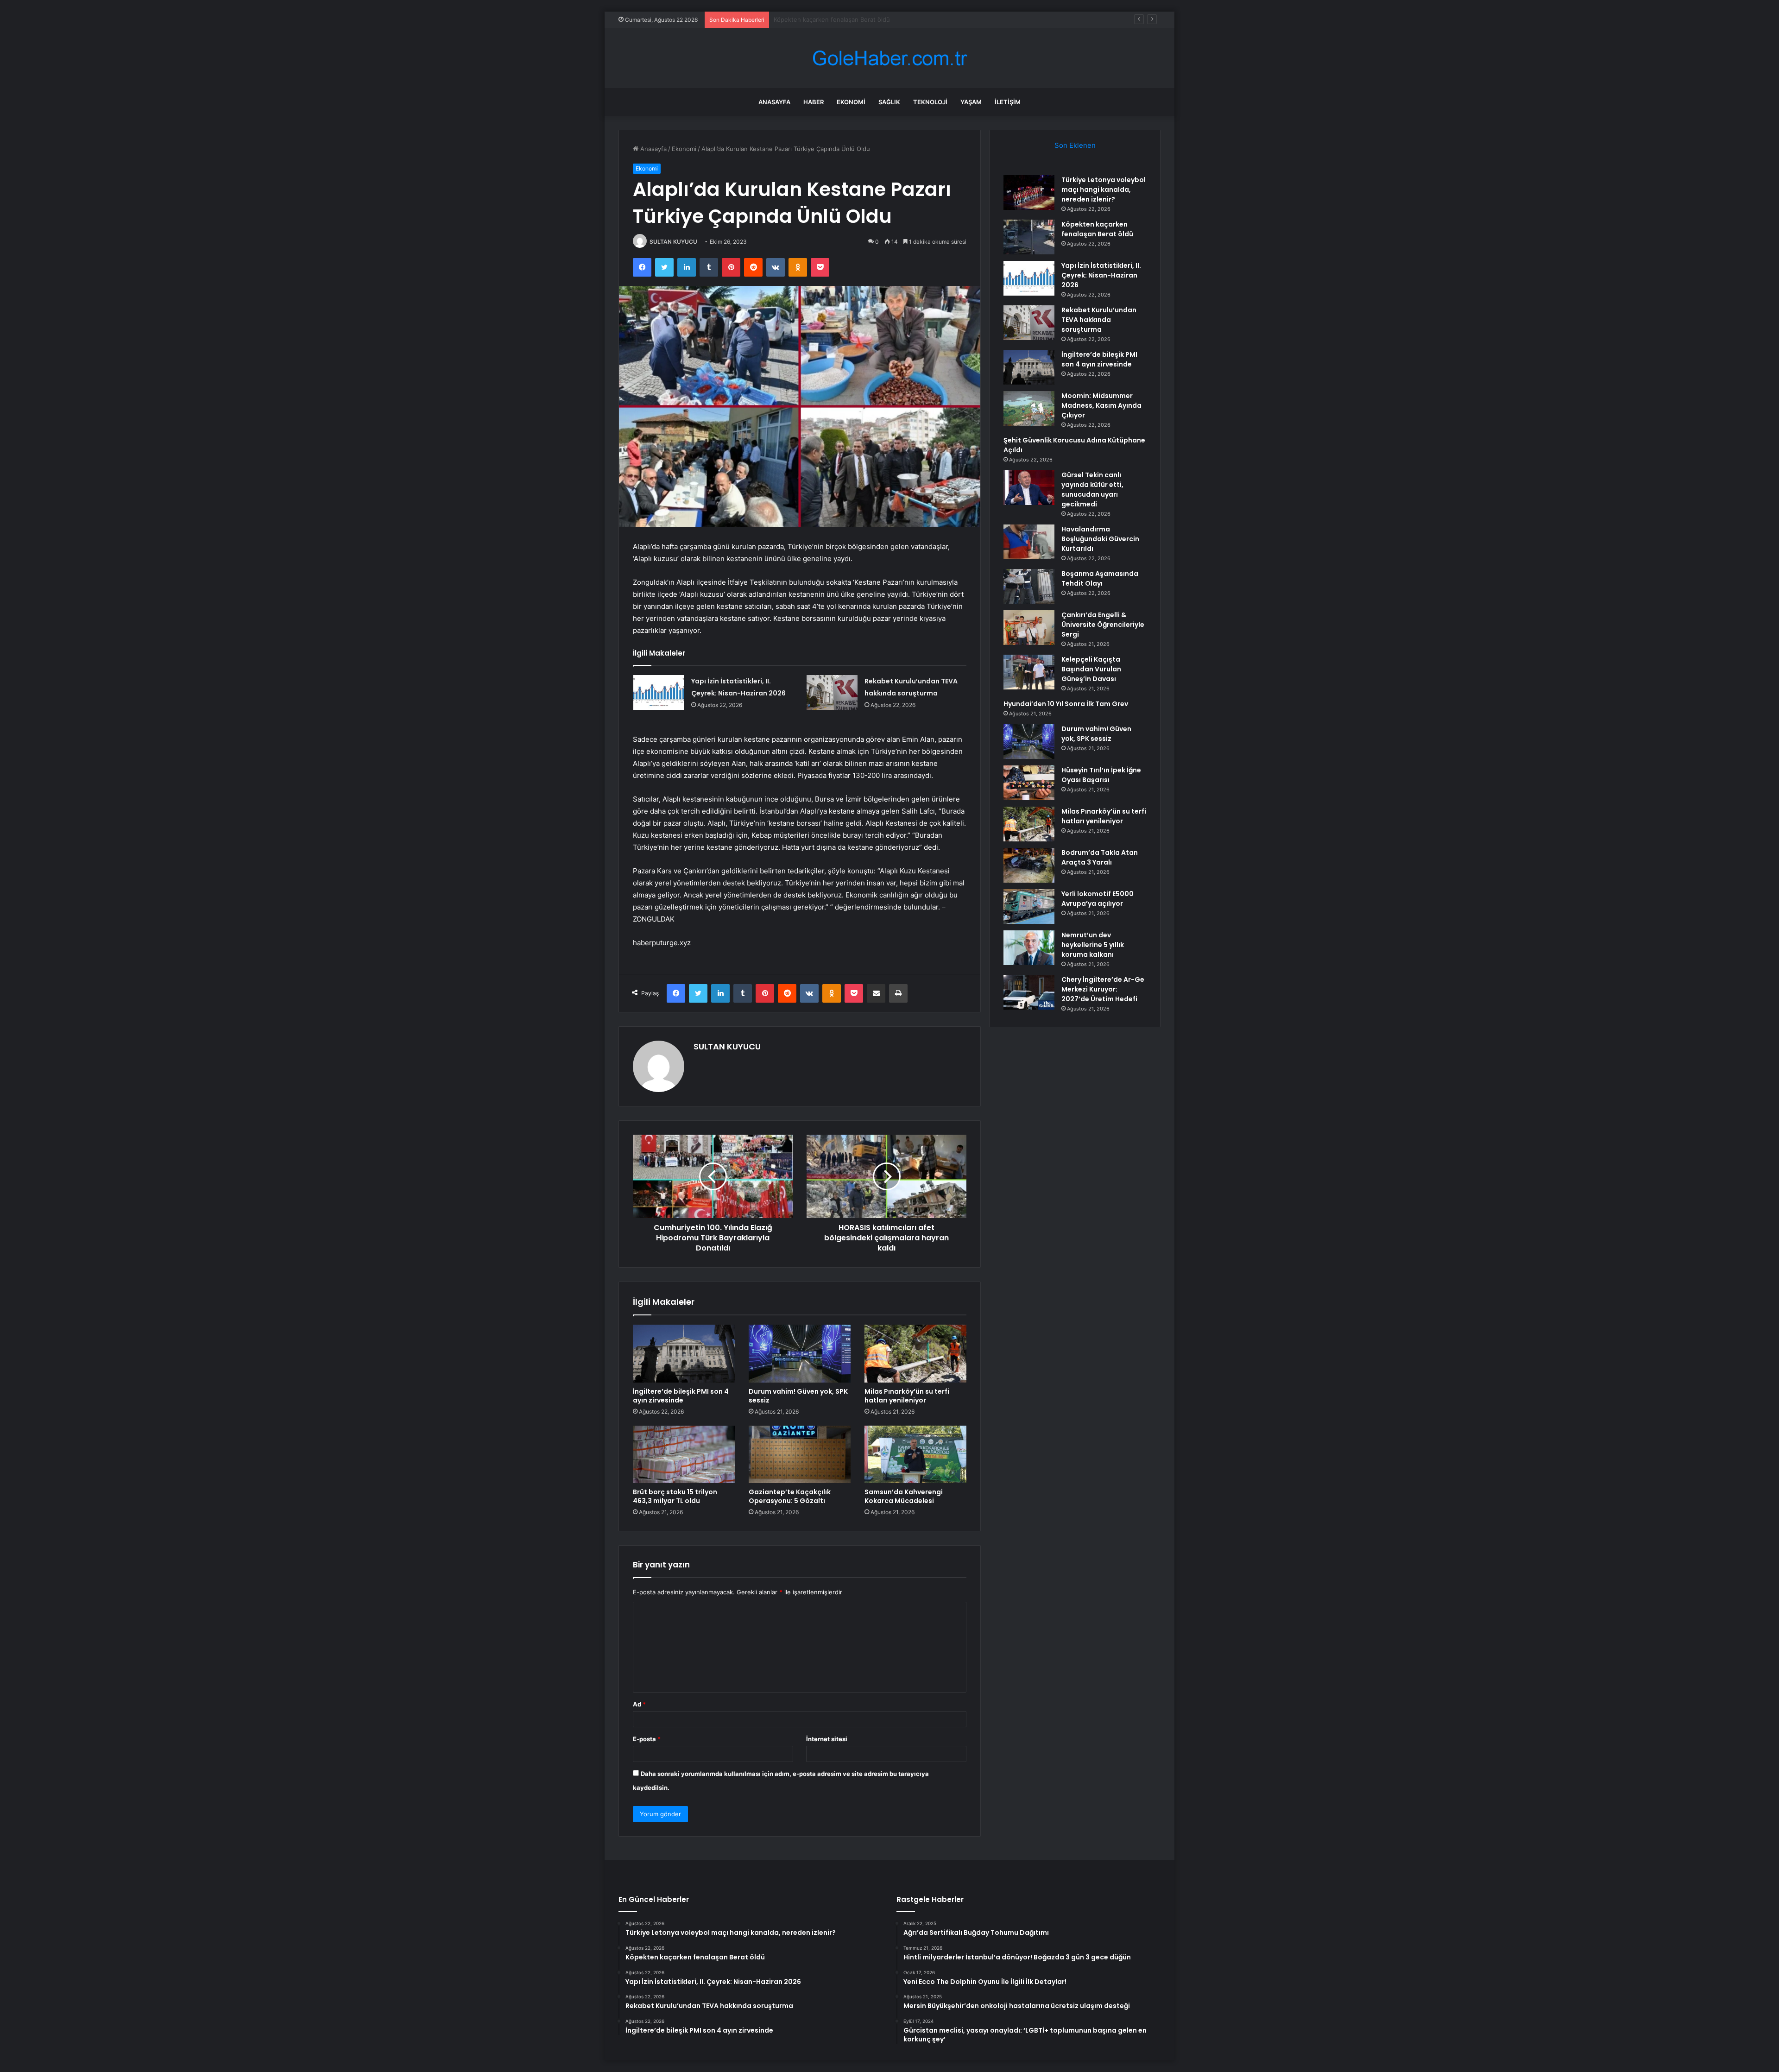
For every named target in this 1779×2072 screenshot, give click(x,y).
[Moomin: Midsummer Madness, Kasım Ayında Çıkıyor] (1029, 408)
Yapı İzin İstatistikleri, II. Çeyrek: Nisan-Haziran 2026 (849, 19)
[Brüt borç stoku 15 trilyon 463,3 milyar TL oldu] (684, 1454)
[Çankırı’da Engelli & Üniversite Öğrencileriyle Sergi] (1029, 628)
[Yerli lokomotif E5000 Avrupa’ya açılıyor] (1029, 906)
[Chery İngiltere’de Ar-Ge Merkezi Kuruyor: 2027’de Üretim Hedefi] (1029, 992)
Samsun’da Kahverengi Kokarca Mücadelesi (904, 1496)
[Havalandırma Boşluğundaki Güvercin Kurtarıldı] (1029, 542)
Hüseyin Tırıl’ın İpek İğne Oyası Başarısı (1101, 775)
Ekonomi (851, 102)
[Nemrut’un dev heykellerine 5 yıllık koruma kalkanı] (1029, 948)
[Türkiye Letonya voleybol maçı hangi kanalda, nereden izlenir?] (1029, 193)
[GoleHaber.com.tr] (889, 58)
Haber (814, 102)
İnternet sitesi (827, 1739)
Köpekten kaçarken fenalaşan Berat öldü (1097, 229)
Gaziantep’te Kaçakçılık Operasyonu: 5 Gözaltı (790, 1496)
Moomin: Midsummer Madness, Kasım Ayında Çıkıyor (1101, 405)
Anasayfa (774, 102)
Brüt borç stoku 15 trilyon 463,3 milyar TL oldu (675, 1496)
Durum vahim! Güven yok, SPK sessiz (798, 1396)
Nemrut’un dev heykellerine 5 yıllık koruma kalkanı (1093, 945)
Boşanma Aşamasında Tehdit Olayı (1100, 578)
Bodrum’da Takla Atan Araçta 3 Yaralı (1100, 857)
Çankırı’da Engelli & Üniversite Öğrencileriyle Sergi (1103, 625)
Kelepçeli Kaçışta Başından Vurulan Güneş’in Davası (1091, 669)
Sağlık (889, 102)
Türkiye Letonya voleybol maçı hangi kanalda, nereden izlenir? (1104, 190)
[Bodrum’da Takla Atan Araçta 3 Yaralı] (1029, 865)
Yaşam (971, 102)
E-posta (647, 1739)
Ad (639, 1704)
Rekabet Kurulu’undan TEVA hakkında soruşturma (1099, 320)
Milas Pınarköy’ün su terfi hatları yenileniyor (907, 1396)
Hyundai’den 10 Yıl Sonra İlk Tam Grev (1066, 704)
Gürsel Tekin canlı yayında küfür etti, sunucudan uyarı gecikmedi (1092, 490)
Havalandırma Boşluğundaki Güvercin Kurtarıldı (1100, 539)
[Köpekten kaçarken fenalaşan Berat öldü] (1029, 237)
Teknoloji (930, 102)
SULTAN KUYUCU (673, 242)
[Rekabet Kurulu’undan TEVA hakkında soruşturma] (832, 692)
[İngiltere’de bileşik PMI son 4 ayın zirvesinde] (684, 1353)
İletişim (1008, 102)
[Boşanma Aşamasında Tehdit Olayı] (1029, 586)
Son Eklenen (1075, 145)
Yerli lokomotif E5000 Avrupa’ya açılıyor (1098, 899)
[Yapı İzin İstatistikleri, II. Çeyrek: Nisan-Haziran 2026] (659, 692)
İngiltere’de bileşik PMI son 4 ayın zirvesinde (681, 1396)
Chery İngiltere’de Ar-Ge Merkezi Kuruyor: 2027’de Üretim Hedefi (1103, 989)
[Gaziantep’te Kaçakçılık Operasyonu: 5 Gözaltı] (800, 1454)
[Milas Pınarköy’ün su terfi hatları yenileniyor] (915, 1353)
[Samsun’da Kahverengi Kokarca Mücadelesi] (915, 1454)
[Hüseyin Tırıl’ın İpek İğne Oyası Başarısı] (1029, 783)
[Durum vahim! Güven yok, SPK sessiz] (800, 1353)
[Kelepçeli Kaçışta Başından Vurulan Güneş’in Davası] (1029, 672)
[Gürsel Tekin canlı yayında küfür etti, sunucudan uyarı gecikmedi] (1029, 488)
